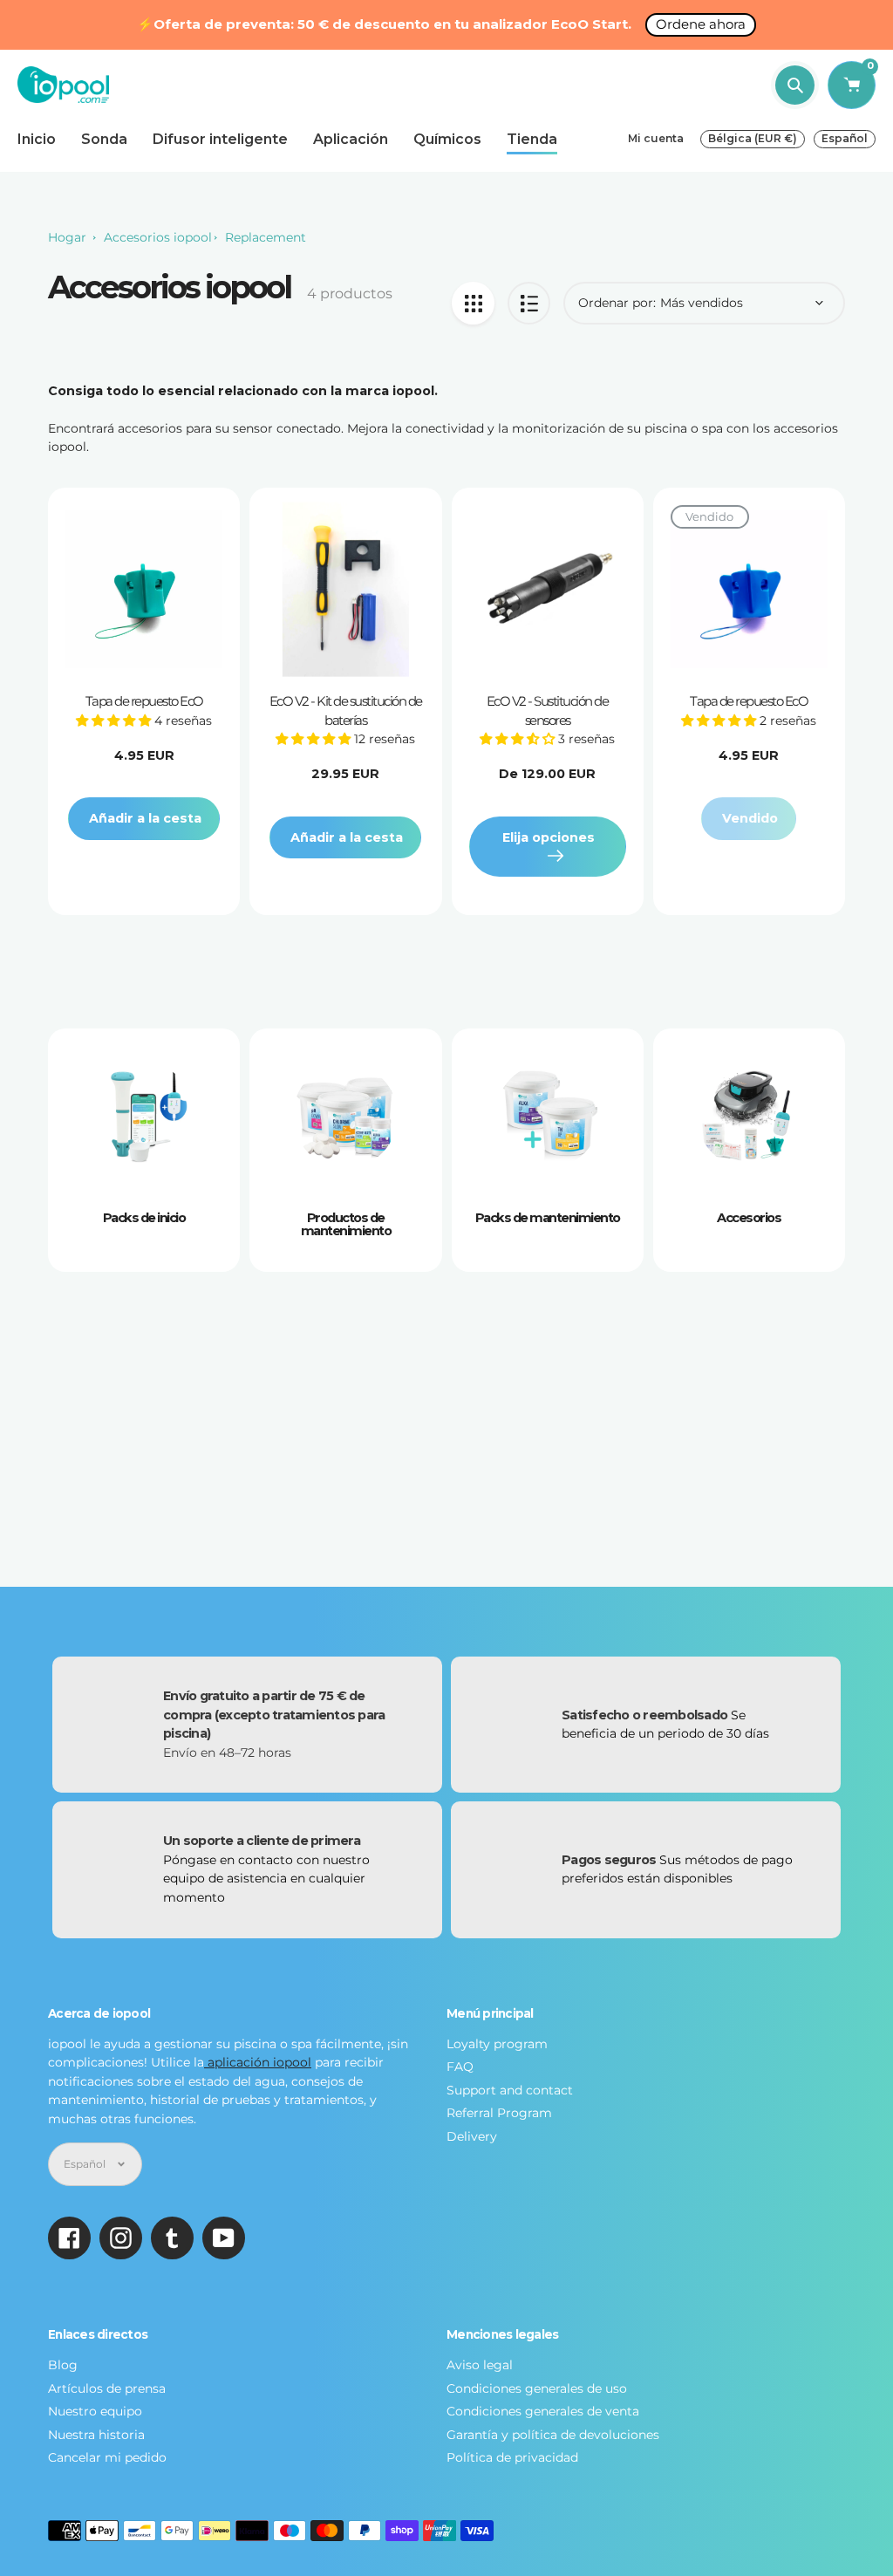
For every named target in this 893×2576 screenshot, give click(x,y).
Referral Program (499, 2113)
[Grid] (473, 303)
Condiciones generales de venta (543, 2411)
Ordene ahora (701, 24)
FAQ (460, 2067)
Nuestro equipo (95, 2411)
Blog (63, 2365)
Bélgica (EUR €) (753, 138)
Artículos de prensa (107, 2388)
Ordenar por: (617, 303)
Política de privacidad (512, 2457)
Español (845, 138)
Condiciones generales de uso (537, 2388)
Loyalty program (497, 2044)
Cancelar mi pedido (107, 2457)
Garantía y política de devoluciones (553, 2435)
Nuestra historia (96, 2435)
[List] (529, 303)
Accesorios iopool (158, 237)
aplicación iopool (258, 2062)
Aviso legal (480, 2365)
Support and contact (510, 2090)
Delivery (472, 2136)
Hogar (67, 237)
